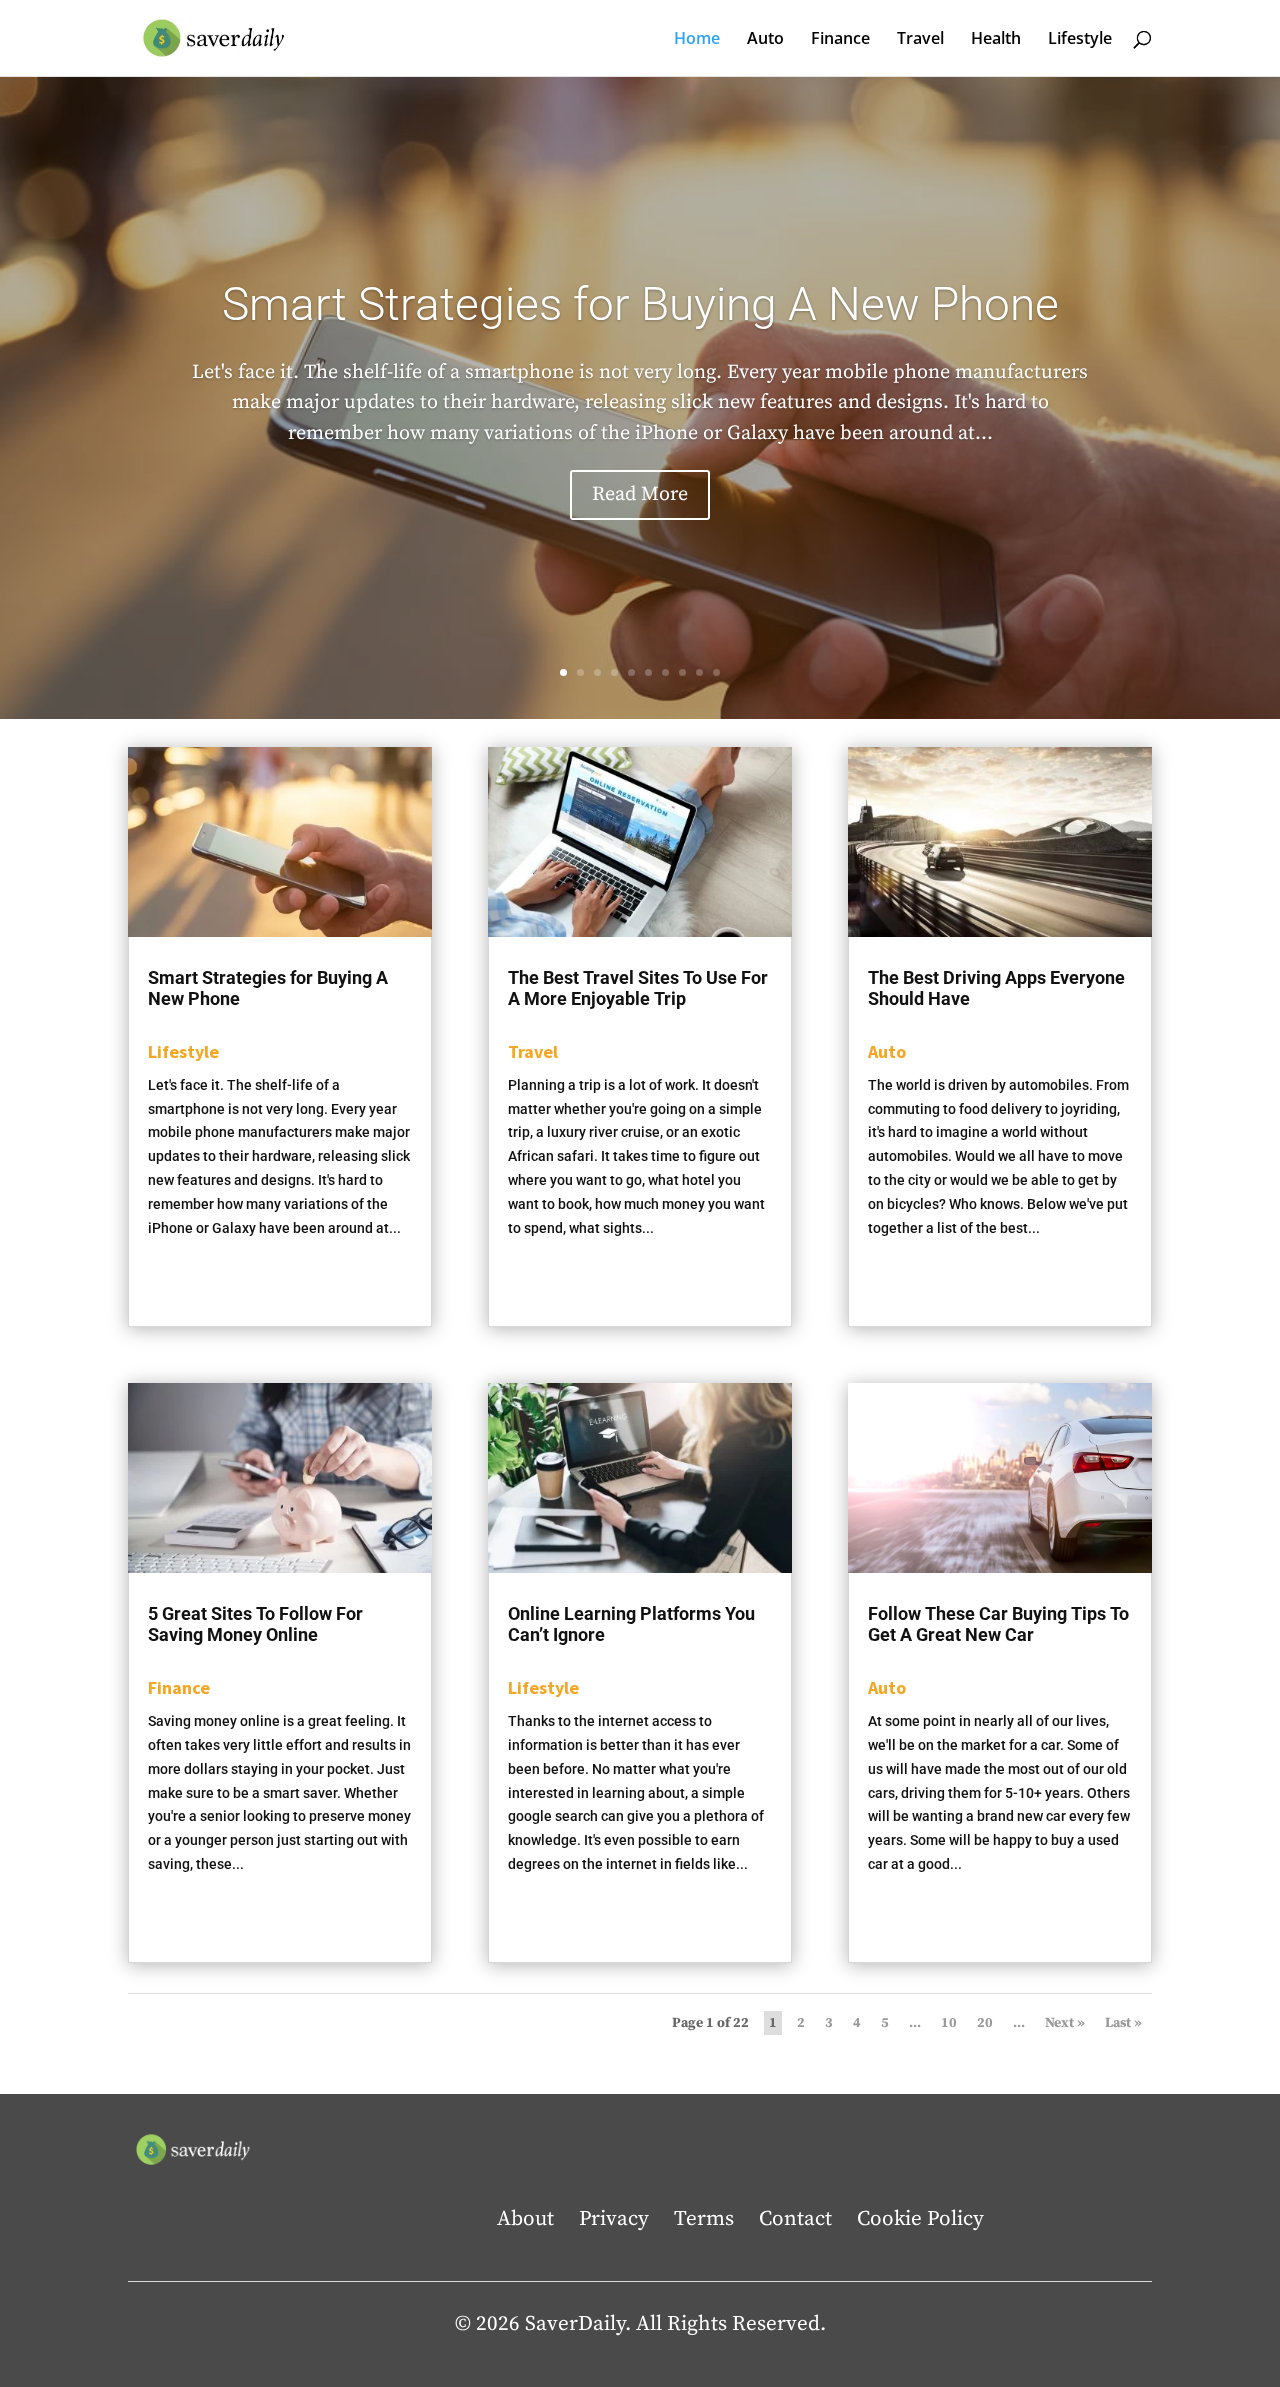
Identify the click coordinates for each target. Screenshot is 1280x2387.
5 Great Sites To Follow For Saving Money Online (255, 1624)
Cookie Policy (920, 2219)
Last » (1123, 2023)
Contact (795, 2219)
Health (996, 40)
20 (985, 2023)
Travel (920, 40)
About (525, 2219)
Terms (704, 2219)
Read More (640, 494)
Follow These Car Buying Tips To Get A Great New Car (998, 1624)
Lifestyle (1080, 40)
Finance (840, 40)
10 (716, 672)
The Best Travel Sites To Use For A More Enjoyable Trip (638, 988)
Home (697, 40)
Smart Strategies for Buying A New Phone (640, 304)
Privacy (614, 2219)
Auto (765, 40)
